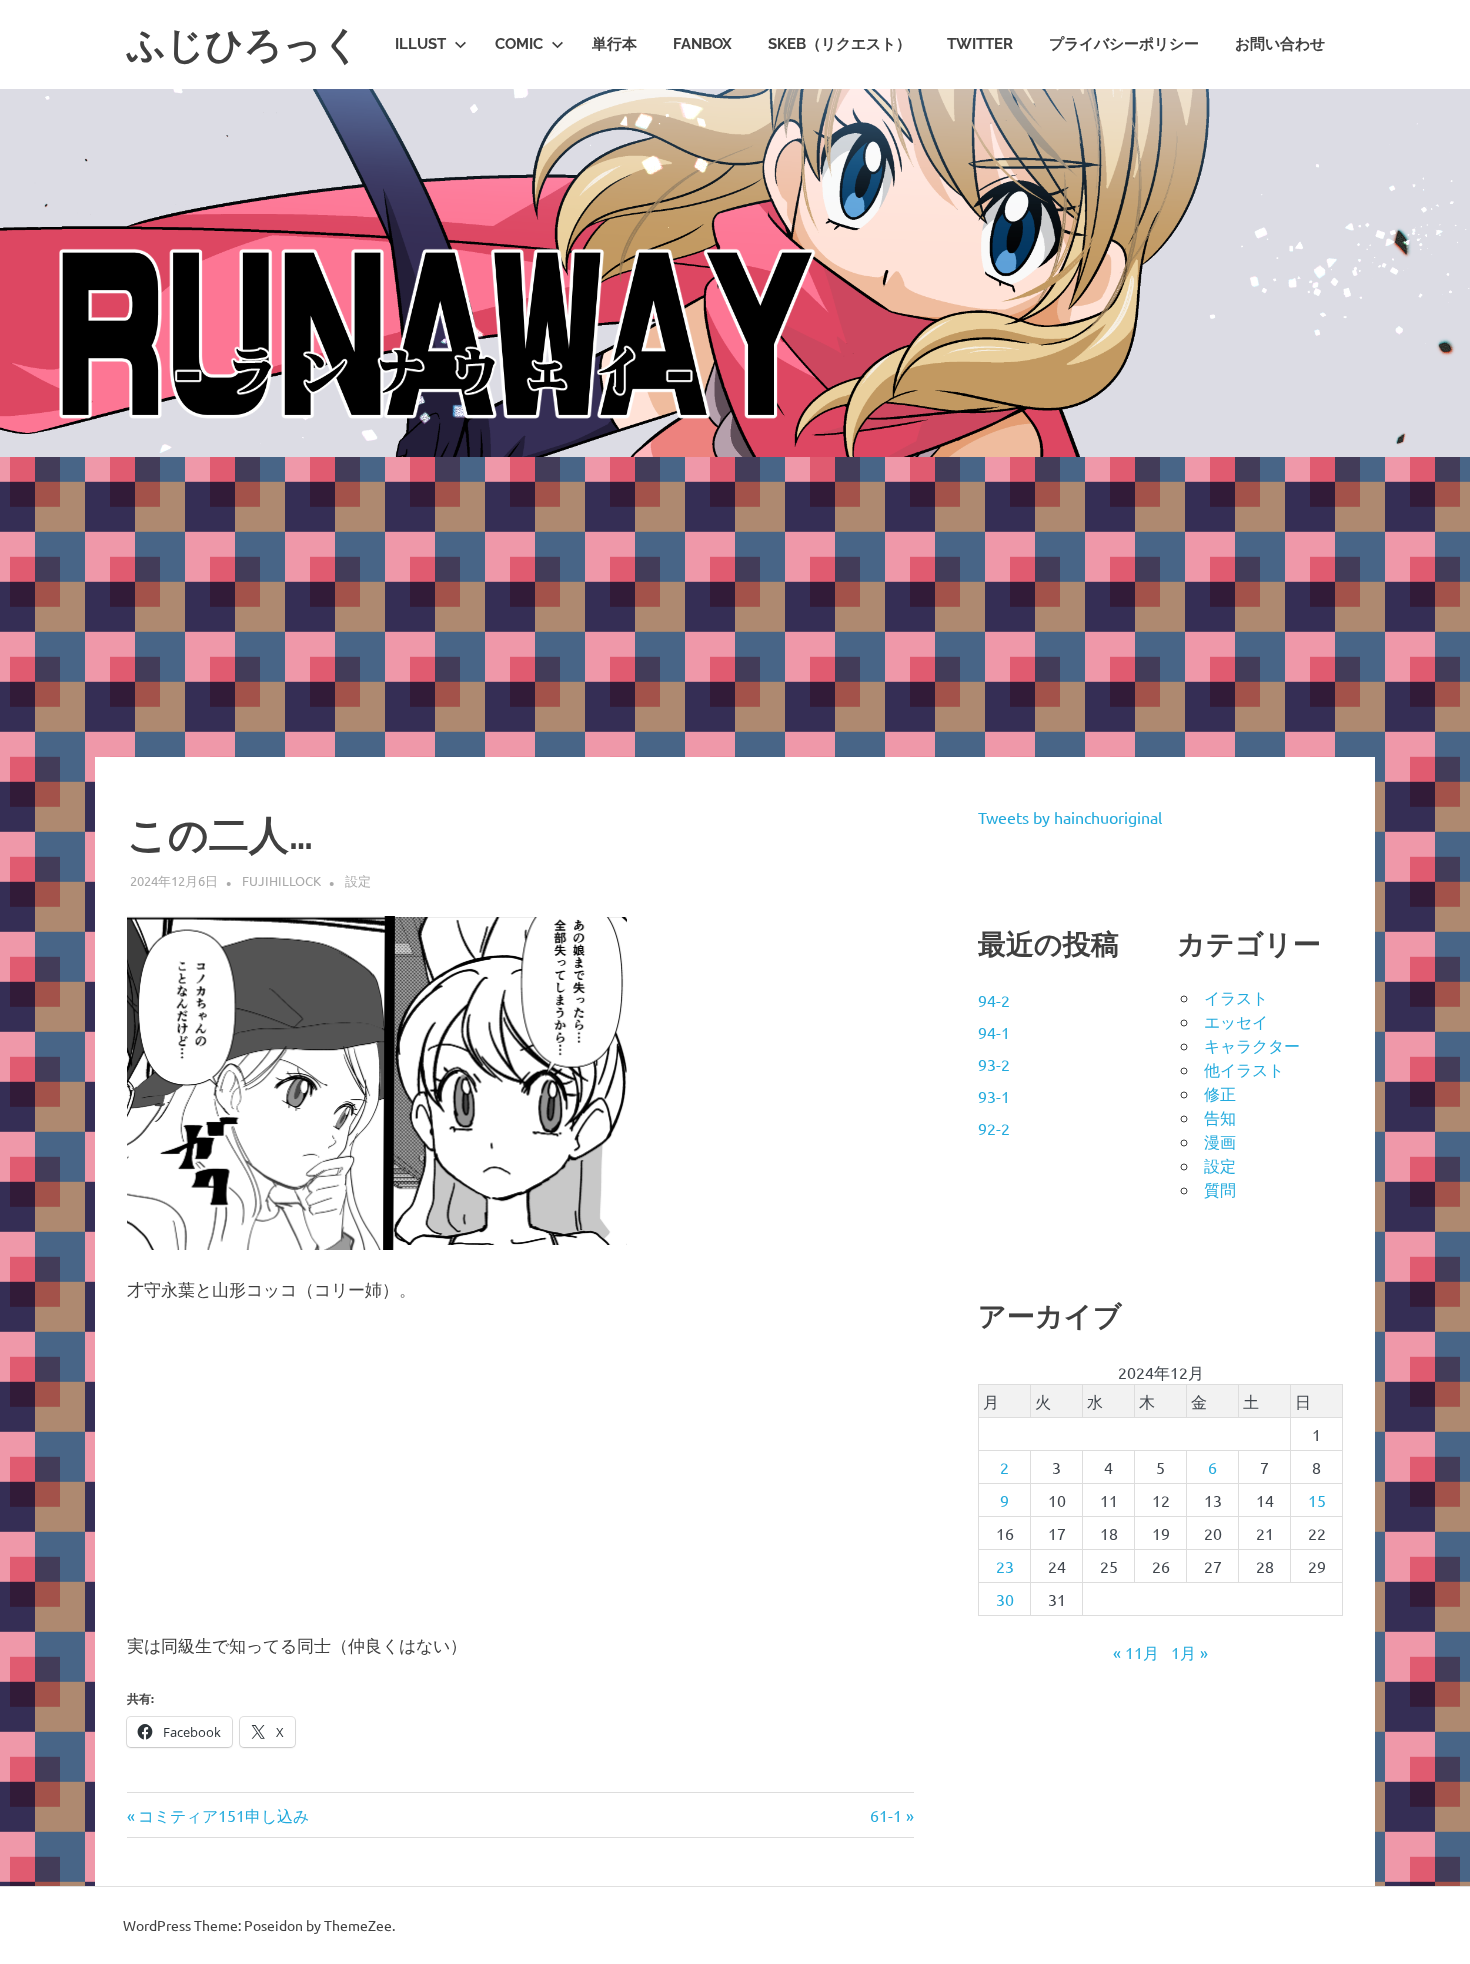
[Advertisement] (735, 607)
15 (1317, 1500)
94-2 (994, 1000)
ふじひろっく (244, 44)
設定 (358, 880)
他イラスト (1244, 1069)
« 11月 (1136, 1652)
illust (420, 44)
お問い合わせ (1280, 44)
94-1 (994, 1032)
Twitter (980, 44)
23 (1005, 1566)
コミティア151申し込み (223, 1815)
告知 (1220, 1117)
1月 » (1189, 1652)
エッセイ (1236, 1021)
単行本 (614, 44)
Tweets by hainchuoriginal (1070, 817)
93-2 (994, 1064)
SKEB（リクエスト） (839, 44)
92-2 (994, 1128)
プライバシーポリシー (1124, 44)
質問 (1220, 1189)
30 (1005, 1599)
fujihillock (281, 880)
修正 (1220, 1093)
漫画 (1220, 1141)
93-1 (994, 1096)
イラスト (1236, 997)
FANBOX (702, 44)
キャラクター (1252, 1045)
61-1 (886, 1815)
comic (519, 44)
